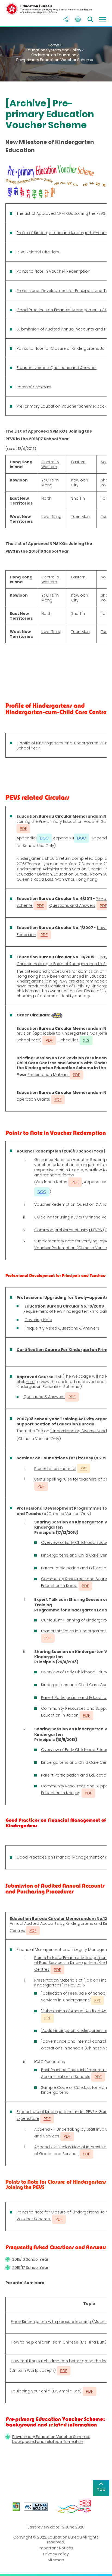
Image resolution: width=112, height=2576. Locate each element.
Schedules (69, 1040)
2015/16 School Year (30, 2259)
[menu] (102, 19)
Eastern (78, 462)
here (30, 1382)
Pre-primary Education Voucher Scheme (55, 60)
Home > (55, 45)
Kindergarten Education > (55, 55)
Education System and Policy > (55, 50)
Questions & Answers (44, 1397)
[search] (90, 19)
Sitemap (56, 2560)
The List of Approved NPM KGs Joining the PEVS (61, 213)
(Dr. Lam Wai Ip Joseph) (33, 2370)
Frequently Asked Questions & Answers (62, 1328)
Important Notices (56, 2548)
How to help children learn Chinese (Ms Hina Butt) (59, 2342)
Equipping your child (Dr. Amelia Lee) (46, 2391)
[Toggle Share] (66, 19)
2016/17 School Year (30, 2268)
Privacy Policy (56, 2554)
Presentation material (55, 1469)
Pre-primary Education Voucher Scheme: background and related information (51, 2439)
